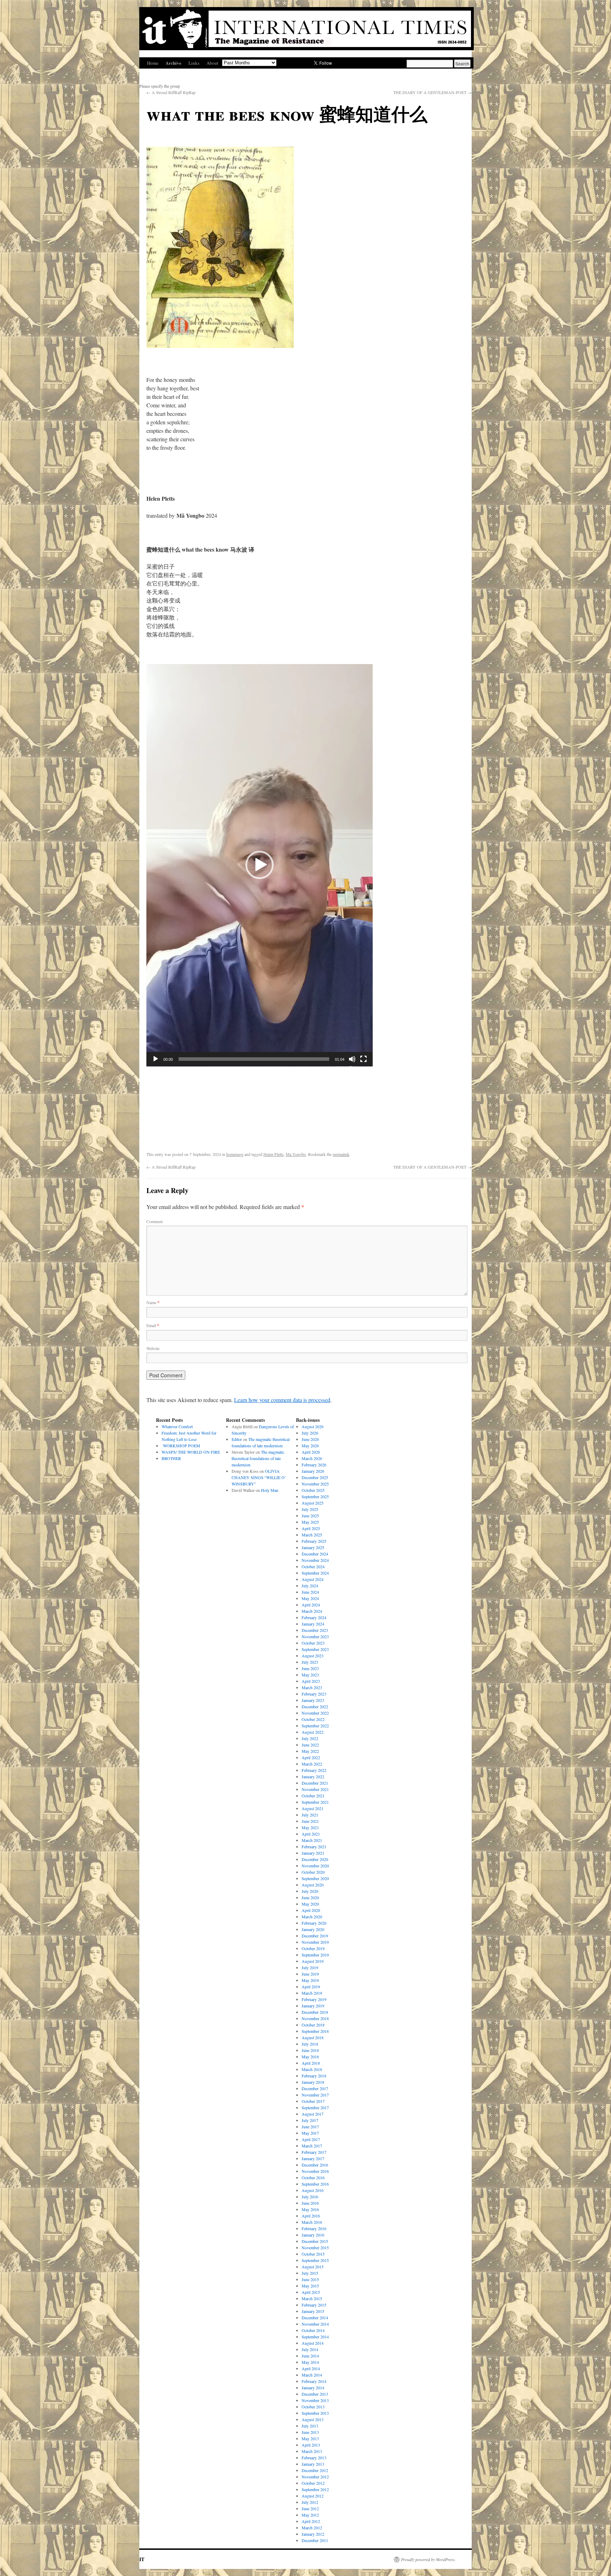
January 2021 (313, 1853)
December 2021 (315, 1783)
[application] (260, 865)
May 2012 (310, 2515)
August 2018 (313, 2037)
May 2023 (310, 1675)
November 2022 (315, 1713)
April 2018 (311, 2063)
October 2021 (313, 1796)
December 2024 (315, 1554)
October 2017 (313, 2101)
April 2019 (311, 1987)
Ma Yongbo (296, 1154)
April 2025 (311, 1528)
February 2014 (314, 2381)
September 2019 (315, 1955)
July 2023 (310, 1662)
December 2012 (315, 2470)
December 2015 (315, 2241)
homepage (235, 1154)
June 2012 (310, 2508)
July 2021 (310, 1815)
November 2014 (315, 2324)
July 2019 (310, 1967)
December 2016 (315, 2165)
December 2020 (315, 1859)
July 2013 (310, 2426)
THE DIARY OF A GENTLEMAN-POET (432, 92)
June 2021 (310, 1821)
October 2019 (313, 1948)
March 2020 (312, 1917)
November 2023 (315, 1636)
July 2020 (310, 1891)
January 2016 (313, 2235)
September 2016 (315, 2184)
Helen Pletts (274, 1154)
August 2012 (313, 2496)
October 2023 (313, 1643)
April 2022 (311, 1757)
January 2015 (313, 2311)
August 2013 (313, 2419)
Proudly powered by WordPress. (428, 2559)
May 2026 (310, 1446)
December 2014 (315, 2318)
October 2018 (313, 2025)
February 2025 (314, 1541)
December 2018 (315, 2012)
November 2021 (315, 1789)
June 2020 (310, 1897)
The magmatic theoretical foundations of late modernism (258, 1458)
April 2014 (311, 2368)
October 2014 (313, 2330)
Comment (155, 1221)
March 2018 (312, 2069)
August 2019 (313, 1961)
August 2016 (313, 2190)
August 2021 (313, 1808)
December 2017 (315, 2088)
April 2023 (311, 1681)
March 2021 (312, 1840)
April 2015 (311, 2292)
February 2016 (314, 2228)
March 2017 (312, 2146)
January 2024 (313, 1624)
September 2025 (315, 1496)
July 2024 (310, 1586)
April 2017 (311, 2139)
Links (194, 63)
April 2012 (311, 2521)
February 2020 (314, 1923)
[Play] (156, 1059)
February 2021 (314, 1847)
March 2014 (312, 2375)
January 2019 (313, 2006)
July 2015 (310, 2273)
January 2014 (313, 2388)
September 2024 (315, 1573)
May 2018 (310, 2057)
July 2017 (310, 2120)
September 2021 (315, 1802)
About (213, 63)
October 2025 (313, 1490)
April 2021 (311, 1834)
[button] (260, 865)
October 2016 (313, 2177)
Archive (173, 63)
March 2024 (312, 1611)
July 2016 (310, 2197)
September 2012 (315, 2489)
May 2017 (310, 2133)
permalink (341, 1154)
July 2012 (310, 2502)
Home (153, 63)
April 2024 (311, 1605)
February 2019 (314, 1999)
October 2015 (313, 2254)
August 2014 (313, 2343)
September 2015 (315, 2260)
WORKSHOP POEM (181, 1446)
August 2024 (313, 1579)
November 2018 (315, 2018)
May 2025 (310, 1522)
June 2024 (310, 1592)
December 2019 (315, 1936)
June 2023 (310, 1668)
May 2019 (310, 1980)
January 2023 (313, 1700)
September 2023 (315, 1649)
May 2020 (310, 1904)
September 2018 (315, 2031)
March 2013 (312, 2451)
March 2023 (312, 1687)
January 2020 (313, 1929)
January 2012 (313, 2534)
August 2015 (313, 2267)
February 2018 (314, 2076)
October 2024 (313, 1566)
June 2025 (310, 1516)
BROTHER (171, 1458)
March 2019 (312, 1993)
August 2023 (313, 1656)
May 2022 (310, 1751)
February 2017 (314, 2152)
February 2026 (314, 1465)
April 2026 (311, 1452)
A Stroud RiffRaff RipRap (171, 92)
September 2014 (315, 2337)
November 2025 (315, 1484)
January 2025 (313, 1547)
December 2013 (315, 2394)
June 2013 (310, 2432)
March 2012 (312, 2528)
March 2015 (312, 2298)
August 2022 (313, 1732)
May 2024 (310, 1598)
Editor (237, 1439)
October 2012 (313, 2483)
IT (142, 2559)
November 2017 (315, 2095)
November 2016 (315, 2171)
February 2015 (314, 2305)
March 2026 (312, 1458)
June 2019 (310, 1974)
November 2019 (315, 1942)
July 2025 (310, 1509)
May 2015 (310, 2286)
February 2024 (314, 1617)
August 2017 (313, 2114)
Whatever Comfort (177, 1426)
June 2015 (310, 2279)
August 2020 (313, 1885)
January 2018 (313, 2082)
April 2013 (311, 2445)
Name (153, 1302)
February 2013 (314, 2458)
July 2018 (310, 2044)
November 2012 (315, 2477)
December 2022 (315, 1706)
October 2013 (313, 2407)
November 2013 (315, 2400)
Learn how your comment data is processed (282, 1400)
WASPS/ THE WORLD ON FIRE (191, 1452)
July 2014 (310, 2349)
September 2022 (315, 1726)
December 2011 (315, 2540)
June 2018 (310, 2050)
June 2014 (310, 2356)
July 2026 (310, 1433)
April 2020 (311, 1910)
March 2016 (312, 2222)
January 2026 (313, 1471)
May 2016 (310, 2209)
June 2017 (310, 2127)
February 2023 (314, 1694)
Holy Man (270, 1490)
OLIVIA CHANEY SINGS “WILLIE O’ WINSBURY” (259, 1477)
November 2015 (315, 2248)
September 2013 (315, 2413)
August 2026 (313, 1426)
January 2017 (313, 2158)
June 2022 (310, 1745)
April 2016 (311, 2216)
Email (153, 1325)
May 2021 (310, 1827)
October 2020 (313, 1872)
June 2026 (310, 1439)
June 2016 (310, 2203)
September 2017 (315, 2107)
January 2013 (313, 2464)
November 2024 (315, 1560)
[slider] (254, 1059)
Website (153, 1348)
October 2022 (313, 1719)
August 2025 (313, 1503)
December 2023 (315, 1630)
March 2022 (312, 1764)
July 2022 (310, 1738)
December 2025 (315, 1477)
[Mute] (352, 1059)
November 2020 (315, 1866)
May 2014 (310, 2362)
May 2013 (310, 2438)
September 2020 (315, 1878)
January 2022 (313, 1777)
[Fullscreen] (363, 1059)
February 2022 (314, 1770)
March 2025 (312, 1535)
